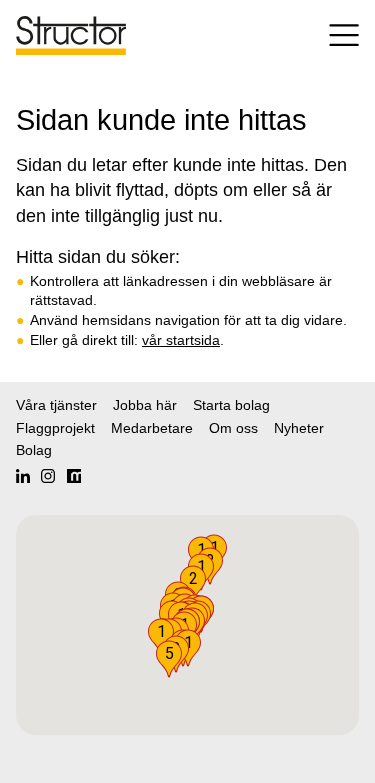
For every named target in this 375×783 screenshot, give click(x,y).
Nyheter (299, 428)
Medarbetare (152, 428)
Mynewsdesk (74, 476)
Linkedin (23, 476)
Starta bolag (231, 405)
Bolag (34, 450)
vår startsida (181, 340)
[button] (169, 659)
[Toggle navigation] (335, 35)
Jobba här (145, 405)
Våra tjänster (56, 405)
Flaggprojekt (55, 428)
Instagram (48, 476)
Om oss (233, 428)
